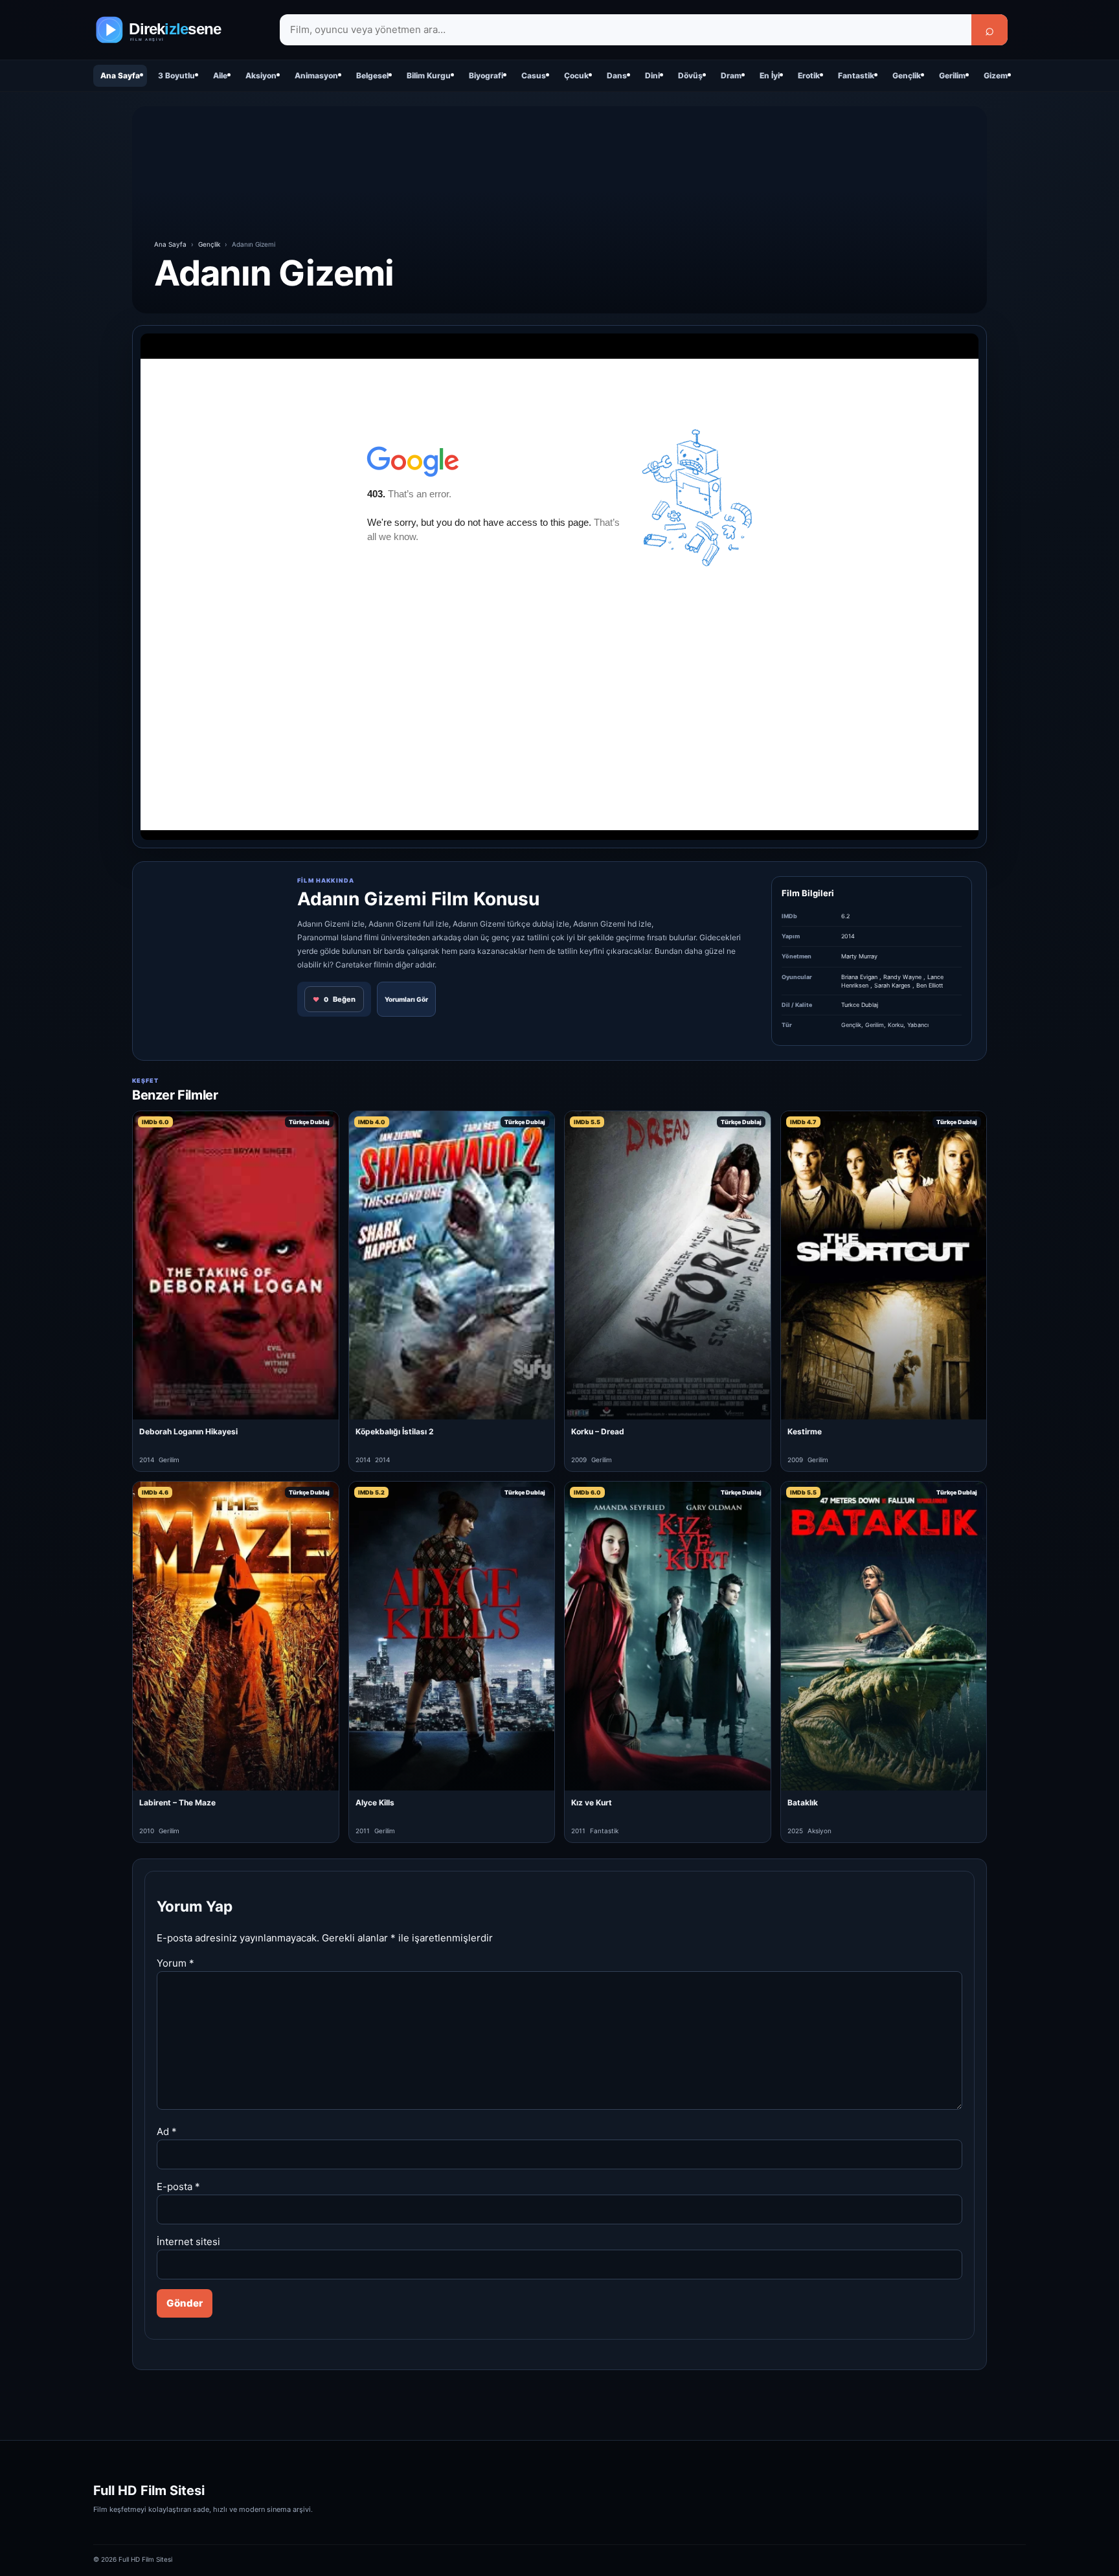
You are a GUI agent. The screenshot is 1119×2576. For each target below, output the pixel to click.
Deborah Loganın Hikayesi (188, 1431)
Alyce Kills (375, 1802)
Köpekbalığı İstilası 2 (395, 1431)
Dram (731, 75)
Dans (617, 75)
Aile (220, 75)
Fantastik (856, 75)
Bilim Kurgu (429, 75)
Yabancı (918, 1025)
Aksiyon (261, 75)
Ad (167, 2131)
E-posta (178, 2186)
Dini (652, 75)
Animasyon (316, 75)
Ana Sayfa (120, 75)
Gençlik (907, 75)
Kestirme (805, 1431)
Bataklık (803, 1802)
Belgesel (372, 75)
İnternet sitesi (188, 2242)
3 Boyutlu (176, 75)
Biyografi (486, 75)
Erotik (809, 75)
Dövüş (690, 75)
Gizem (996, 75)
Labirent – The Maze (177, 1802)
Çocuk (576, 75)
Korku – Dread (598, 1431)
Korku (896, 1025)
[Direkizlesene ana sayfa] (177, 30)
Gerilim (952, 75)
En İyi (770, 75)
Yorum (175, 1963)
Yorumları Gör (406, 999)
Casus (534, 75)
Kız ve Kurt (592, 1802)
